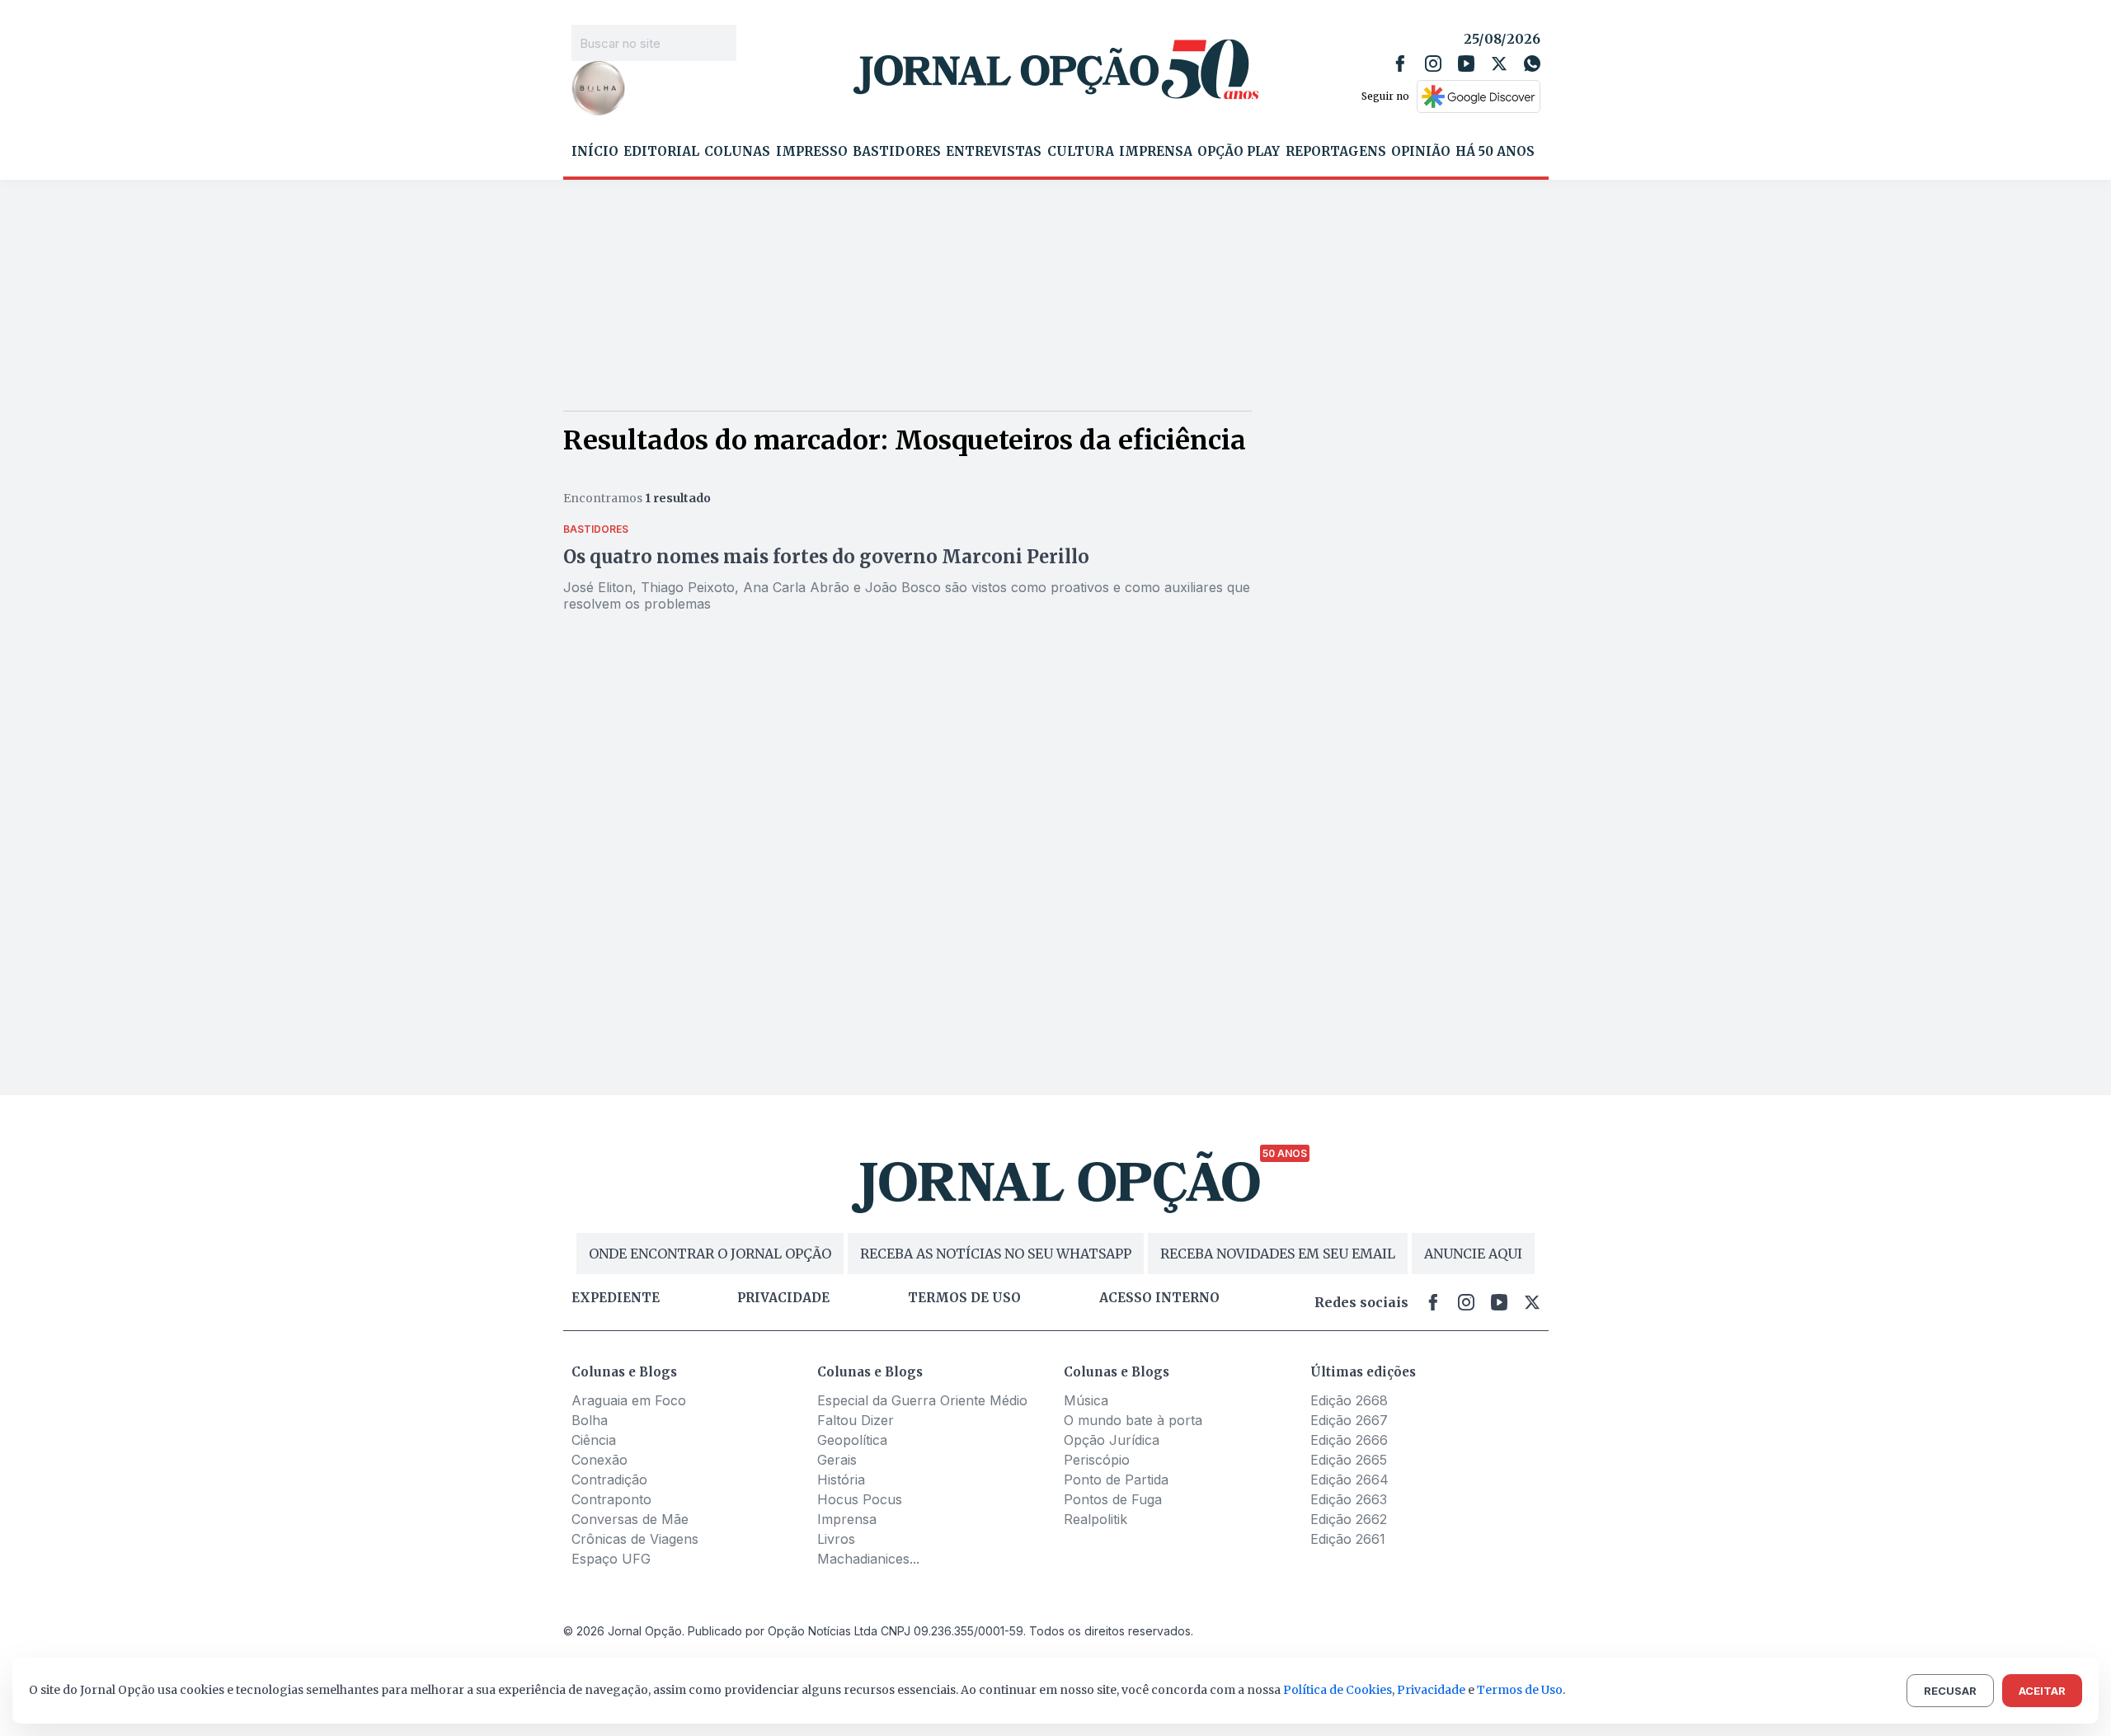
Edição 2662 (1349, 1519)
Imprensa (1156, 152)
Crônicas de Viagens (635, 1539)
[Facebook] (1400, 64)
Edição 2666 (1349, 1440)
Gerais (837, 1460)
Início (595, 152)
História (841, 1480)
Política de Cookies (1338, 1690)
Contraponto (611, 1499)
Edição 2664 (1349, 1480)
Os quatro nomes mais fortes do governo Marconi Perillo (826, 557)
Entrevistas (994, 152)
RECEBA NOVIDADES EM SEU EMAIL (1278, 1254)
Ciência (594, 1440)
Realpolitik (1095, 1519)
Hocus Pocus (860, 1499)
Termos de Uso (1520, 1690)
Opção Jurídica (1112, 1440)
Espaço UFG (611, 1559)
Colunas (737, 152)
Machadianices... (868, 1559)
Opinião (1421, 152)
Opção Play (1239, 152)
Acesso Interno (1159, 1298)
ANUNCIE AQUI (1473, 1254)
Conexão (599, 1460)
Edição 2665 (1349, 1460)
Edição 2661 (1348, 1539)
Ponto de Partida (1116, 1480)
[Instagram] (1433, 64)
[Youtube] (1466, 64)
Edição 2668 (1349, 1400)
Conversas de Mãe (630, 1519)
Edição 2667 (1349, 1420)
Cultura (1081, 152)
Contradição (609, 1480)
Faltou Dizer (856, 1420)
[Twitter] (1499, 64)
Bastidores (897, 152)
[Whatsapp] (1532, 64)
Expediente (616, 1298)
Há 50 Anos (1495, 152)
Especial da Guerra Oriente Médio (922, 1400)
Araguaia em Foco (629, 1400)
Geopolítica (852, 1440)
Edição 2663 (1349, 1499)
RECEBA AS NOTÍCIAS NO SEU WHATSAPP (996, 1254)
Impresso (812, 152)
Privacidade (783, 1298)
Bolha (590, 1420)
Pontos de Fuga (1113, 1499)
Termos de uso (964, 1298)
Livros (836, 1539)
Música (1086, 1400)
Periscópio (1097, 1460)
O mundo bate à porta (1133, 1420)
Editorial (661, 152)
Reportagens (1336, 152)
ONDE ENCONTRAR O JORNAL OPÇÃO (710, 1254)
